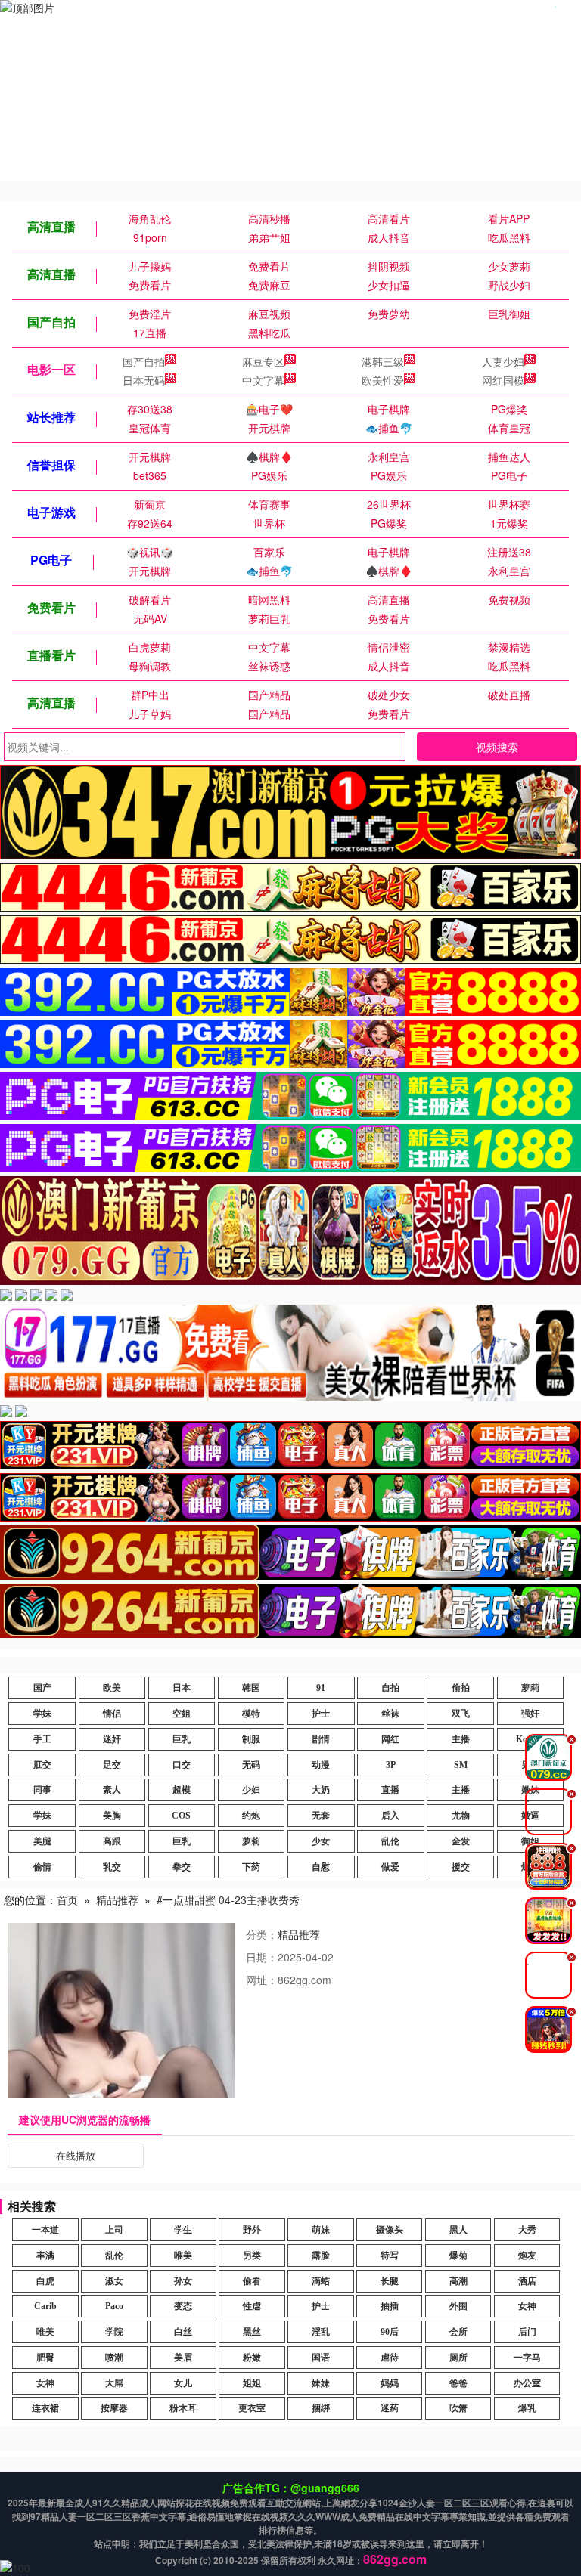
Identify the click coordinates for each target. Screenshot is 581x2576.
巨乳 (182, 1739)
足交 (112, 1765)
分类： (262, 1934)
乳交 (112, 1867)
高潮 (458, 2281)
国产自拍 (144, 361)
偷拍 (461, 1688)
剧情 (321, 1739)
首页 (67, 1899)
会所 (458, 2332)
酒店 (527, 2281)
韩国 (251, 1688)
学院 (114, 2332)
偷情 (42, 1867)
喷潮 (114, 2358)
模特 (251, 1714)
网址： (262, 1980)
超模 (182, 1790)
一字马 (527, 2358)
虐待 (390, 2358)
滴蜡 (321, 2281)
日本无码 (144, 380)
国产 (42, 1688)
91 (321, 1688)
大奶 (321, 1790)
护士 (321, 1714)
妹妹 (321, 2383)
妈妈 (390, 2383)
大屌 (114, 2383)
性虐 (252, 2306)
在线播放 (76, 2155)
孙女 (183, 2281)
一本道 (45, 2230)
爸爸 (458, 2383)
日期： (262, 1957)
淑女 (114, 2281)
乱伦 (390, 1841)
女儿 (183, 2383)
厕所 (458, 2358)
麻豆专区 (263, 361)
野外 (252, 2230)
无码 (251, 1765)
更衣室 (252, 2408)
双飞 (461, 1714)
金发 (461, 1841)
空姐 (182, 1714)
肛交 (42, 1765)
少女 (321, 1841)
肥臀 (45, 2358)
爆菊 (458, 2256)
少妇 (251, 1790)
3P (391, 1765)
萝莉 (530, 1688)
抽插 (390, 2306)
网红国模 (503, 380)
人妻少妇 (503, 361)
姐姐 (252, 2383)
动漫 (321, 1765)
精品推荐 (117, 1899)
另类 (252, 2256)
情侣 (112, 1714)
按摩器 (114, 2408)
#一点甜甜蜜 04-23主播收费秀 (228, 1899)
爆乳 (527, 2408)
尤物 (461, 1816)
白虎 (45, 2281)
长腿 (390, 2281)
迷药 (390, 2408)
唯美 (183, 2256)
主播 (461, 1739)
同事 (42, 1790)
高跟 (112, 1841)
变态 (183, 2306)
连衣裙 (45, 2408)
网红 (390, 1739)
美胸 (112, 1816)
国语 (321, 2358)
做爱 (390, 1867)
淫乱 (321, 2332)
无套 (321, 1816)
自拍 (390, 1688)
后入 (390, 1816)
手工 (42, 1739)
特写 (390, 2256)
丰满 (45, 2256)
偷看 (252, 2281)
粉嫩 (252, 2358)
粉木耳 (183, 2408)
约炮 (251, 1816)
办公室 (527, 2383)
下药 (251, 1867)
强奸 (530, 1714)
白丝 (183, 2332)
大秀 (527, 2230)
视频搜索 (497, 747)
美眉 (183, 2358)
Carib (45, 2306)
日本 (182, 1688)
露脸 (321, 2256)
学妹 (42, 1714)
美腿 (42, 1841)
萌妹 (321, 2230)
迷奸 (112, 1739)
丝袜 (390, 1714)
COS (181, 1816)
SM (461, 1765)
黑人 (458, 2230)
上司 (114, 2230)
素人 (112, 1790)
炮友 (527, 2256)
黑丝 (252, 2332)
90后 (390, 2332)
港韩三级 (383, 361)
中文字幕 (263, 380)
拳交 (182, 1867)
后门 (527, 2332)
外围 (458, 2306)
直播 (390, 1790)
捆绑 (321, 2408)
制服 (251, 1739)
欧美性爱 (383, 380)
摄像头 (390, 2230)
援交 (461, 1867)
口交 (182, 1765)
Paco (114, 2306)
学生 (183, 2230)
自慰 (321, 1867)
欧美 (112, 1688)
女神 (527, 2306)
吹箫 (458, 2408)
